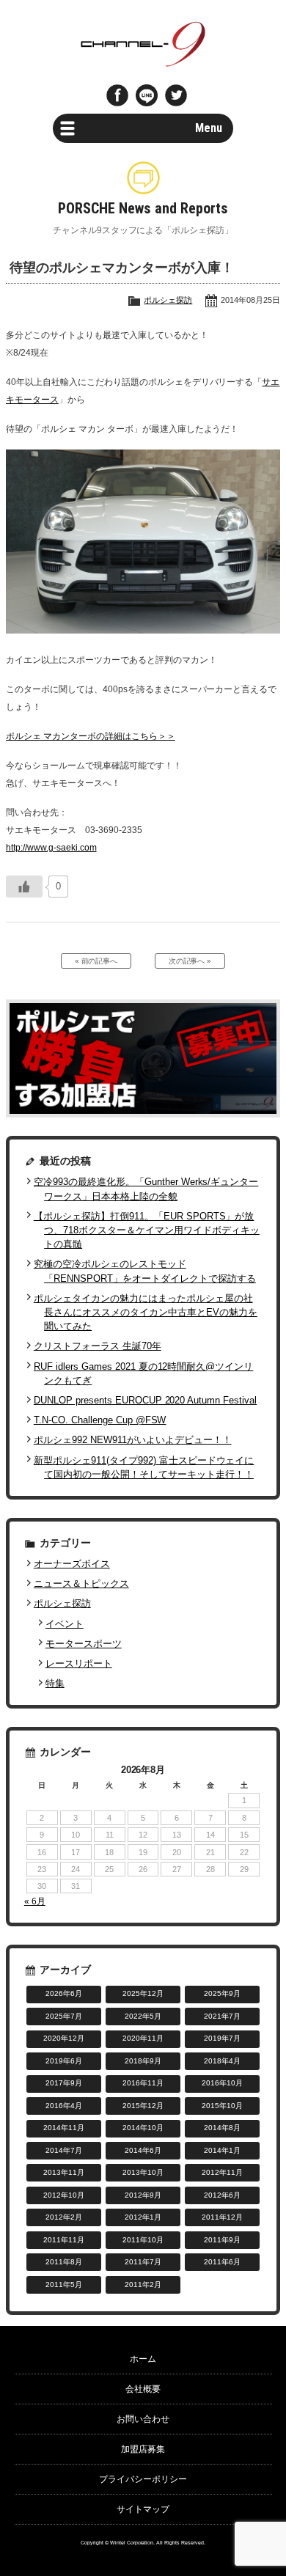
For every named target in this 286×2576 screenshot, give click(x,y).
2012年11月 (222, 2172)
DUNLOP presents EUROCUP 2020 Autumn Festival (145, 1400)
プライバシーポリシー (143, 2479)
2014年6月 (143, 2150)
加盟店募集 (143, 2449)
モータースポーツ (84, 1644)
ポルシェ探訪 (168, 300)
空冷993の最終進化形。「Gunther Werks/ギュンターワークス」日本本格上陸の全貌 (146, 1189)
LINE (147, 95)
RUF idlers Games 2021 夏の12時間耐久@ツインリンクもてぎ (144, 1373)
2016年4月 (64, 2106)
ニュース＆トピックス (81, 1584)
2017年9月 (64, 2083)
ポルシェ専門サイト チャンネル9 (143, 44)
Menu (209, 128)
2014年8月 (222, 2128)
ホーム (143, 2359)
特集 (55, 1683)
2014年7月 (64, 2150)
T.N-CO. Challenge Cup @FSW (100, 1420)
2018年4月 (222, 2061)
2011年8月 (64, 2262)
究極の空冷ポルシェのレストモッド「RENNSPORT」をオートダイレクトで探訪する (145, 1271)
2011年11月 (64, 2240)
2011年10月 (143, 2240)
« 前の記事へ (96, 961)
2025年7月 (64, 2016)
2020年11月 (143, 2038)
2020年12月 (64, 2038)
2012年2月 (64, 2217)
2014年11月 (64, 2128)
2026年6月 (64, 1993)
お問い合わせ (143, 2419)
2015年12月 (143, 2106)
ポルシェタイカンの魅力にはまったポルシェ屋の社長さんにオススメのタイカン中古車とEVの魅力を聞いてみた (146, 1312)
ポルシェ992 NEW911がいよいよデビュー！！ (133, 1440)
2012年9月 (143, 2195)
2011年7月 (143, 2262)
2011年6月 (222, 2262)
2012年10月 (64, 2195)
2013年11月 (64, 2172)
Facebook (117, 95)
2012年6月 (222, 2195)
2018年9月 (143, 2061)
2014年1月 (222, 2150)
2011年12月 (222, 2217)
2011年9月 (222, 2240)
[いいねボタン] (24, 887)
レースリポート (79, 1663)
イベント (65, 1624)
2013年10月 (143, 2172)
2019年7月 (222, 2038)
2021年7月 (222, 2016)
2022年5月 (143, 2016)
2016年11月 (143, 2083)
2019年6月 (64, 2061)
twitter (176, 95)
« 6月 (35, 1901)
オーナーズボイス (72, 1564)
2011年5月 (64, 2285)
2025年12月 (143, 1993)
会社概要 (143, 2389)
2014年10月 (143, 2128)
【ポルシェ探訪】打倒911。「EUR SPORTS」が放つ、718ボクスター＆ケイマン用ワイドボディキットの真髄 (147, 1230)
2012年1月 (143, 2217)
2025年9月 (222, 1993)
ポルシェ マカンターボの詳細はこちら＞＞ (91, 736)
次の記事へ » (190, 961)
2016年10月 (222, 2083)
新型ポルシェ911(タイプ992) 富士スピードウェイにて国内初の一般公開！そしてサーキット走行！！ (144, 1467)
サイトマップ (143, 2509)
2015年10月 (222, 2106)
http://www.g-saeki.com (51, 848)
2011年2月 (143, 2285)
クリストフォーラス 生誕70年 (98, 1346)
